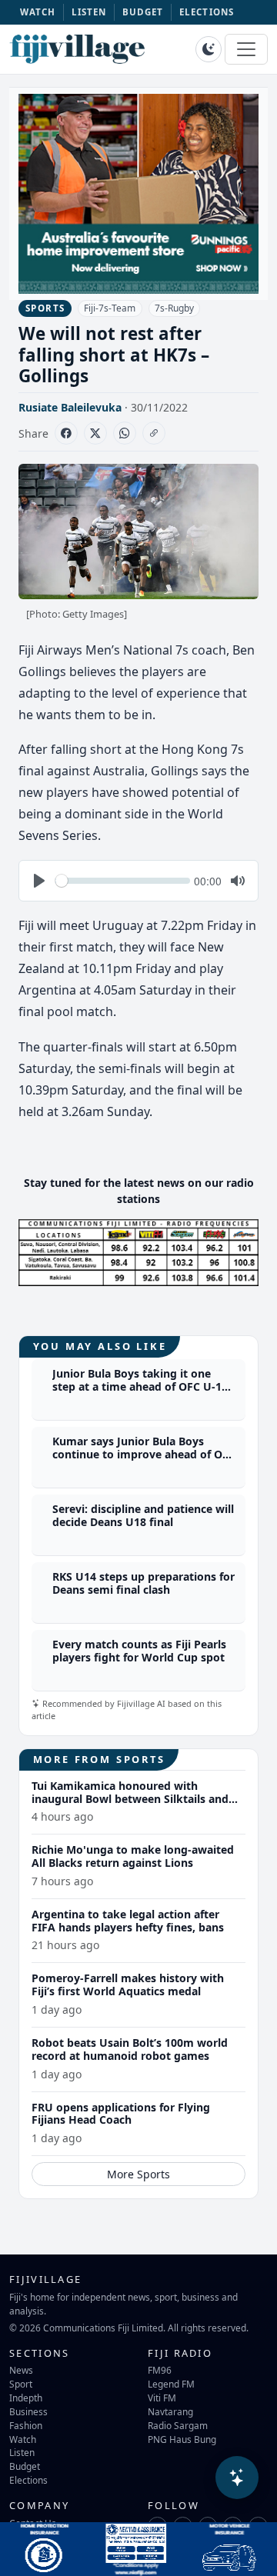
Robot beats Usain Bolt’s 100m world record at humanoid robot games (130, 2049)
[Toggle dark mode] (209, 49)
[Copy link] (154, 433)
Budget (25, 2466)
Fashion (26, 2425)
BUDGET (143, 12)
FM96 (160, 2370)
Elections (28, 2480)
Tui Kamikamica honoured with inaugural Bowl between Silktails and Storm (130, 1799)
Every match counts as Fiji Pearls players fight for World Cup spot (139, 1651)
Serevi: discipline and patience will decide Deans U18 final (143, 1515)
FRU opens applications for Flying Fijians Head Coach (121, 2114)
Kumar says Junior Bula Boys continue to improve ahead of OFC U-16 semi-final (144, 1454)
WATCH (38, 12)
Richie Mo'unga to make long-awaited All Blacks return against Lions (133, 1856)
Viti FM (162, 2398)
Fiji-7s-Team (110, 308)
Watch (23, 2439)
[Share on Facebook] (66, 433)
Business (28, 2411)
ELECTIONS (207, 12)
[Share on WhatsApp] (125, 433)
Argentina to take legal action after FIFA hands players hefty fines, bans (128, 1921)
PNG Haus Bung (182, 2439)
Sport (21, 2384)
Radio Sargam (178, 2425)
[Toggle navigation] (246, 49)
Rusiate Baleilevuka (70, 407)
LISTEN (89, 12)
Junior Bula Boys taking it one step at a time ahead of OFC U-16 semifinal (140, 1386)
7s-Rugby (174, 308)
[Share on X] (95, 433)
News (21, 2370)
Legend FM (171, 2384)
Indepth (26, 2398)
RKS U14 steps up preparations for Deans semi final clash (144, 1583)
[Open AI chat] (237, 2478)
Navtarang (170, 2411)
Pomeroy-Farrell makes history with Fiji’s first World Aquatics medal (128, 1984)
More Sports (138, 2174)
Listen (22, 2452)
